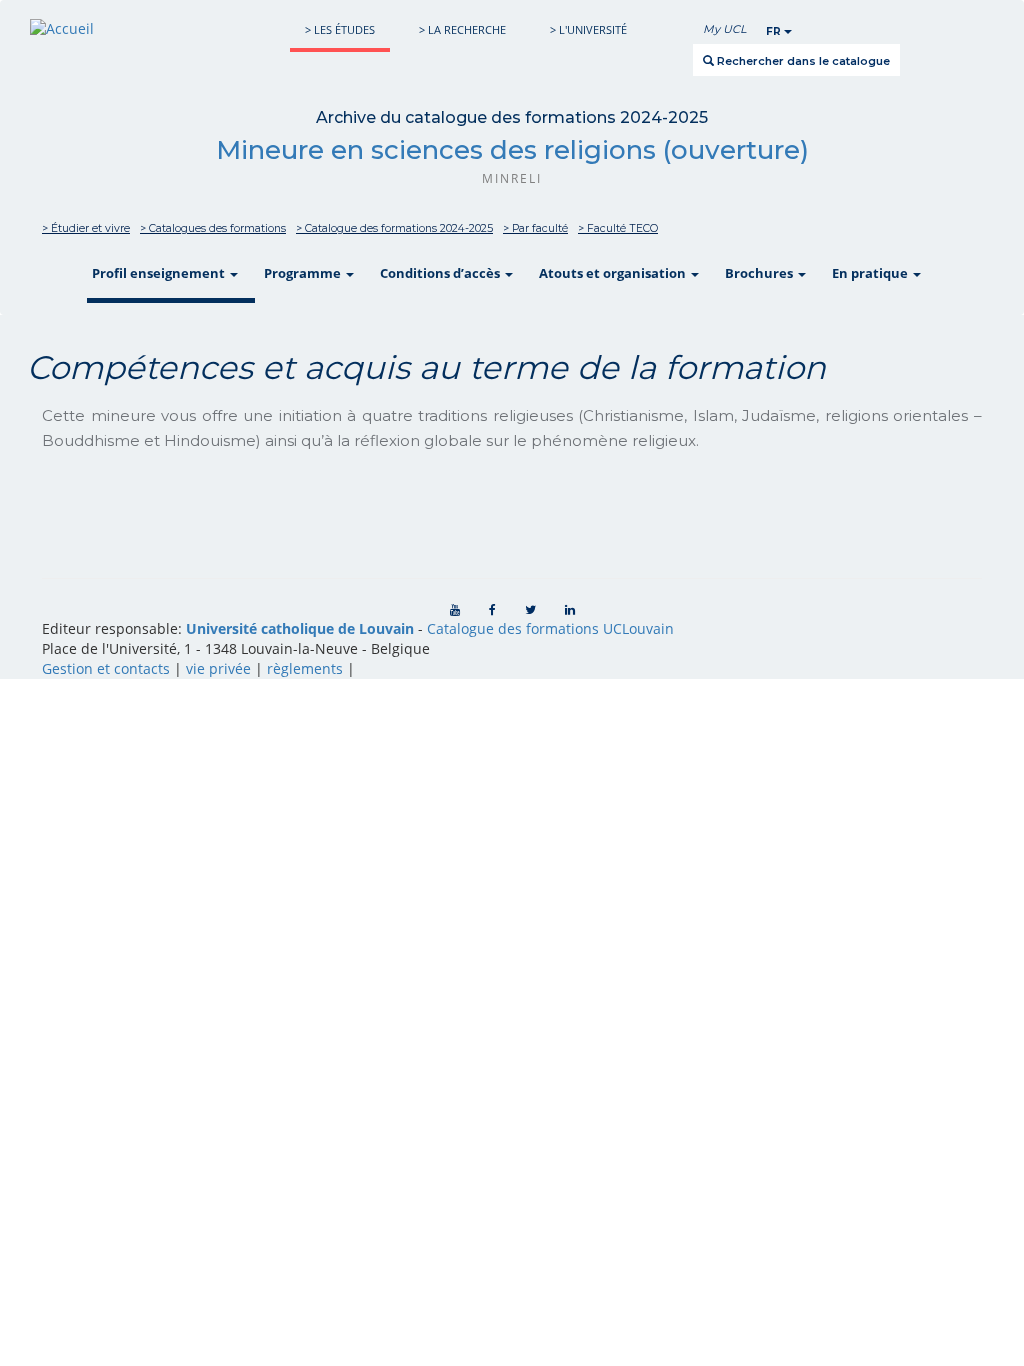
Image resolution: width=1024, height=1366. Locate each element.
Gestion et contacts (106, 668)
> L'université (588, 29)
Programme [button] (304, 273)
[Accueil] (62, 28)
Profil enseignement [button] (160, 273)
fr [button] (775, 31)
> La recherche (462, 29)
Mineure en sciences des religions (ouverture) (512, 150)
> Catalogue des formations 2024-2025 (394, 228)
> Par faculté (535, 228)
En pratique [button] (871, 273)
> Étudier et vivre (86, 228)
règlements (305, 668)
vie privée (218, 668)
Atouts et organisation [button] (614, 273)
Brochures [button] (760, 273)
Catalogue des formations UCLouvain (550, 628)
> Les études (340, 29)
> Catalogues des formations (213, 228)
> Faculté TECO (618, 228)
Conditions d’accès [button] (441, 273)
